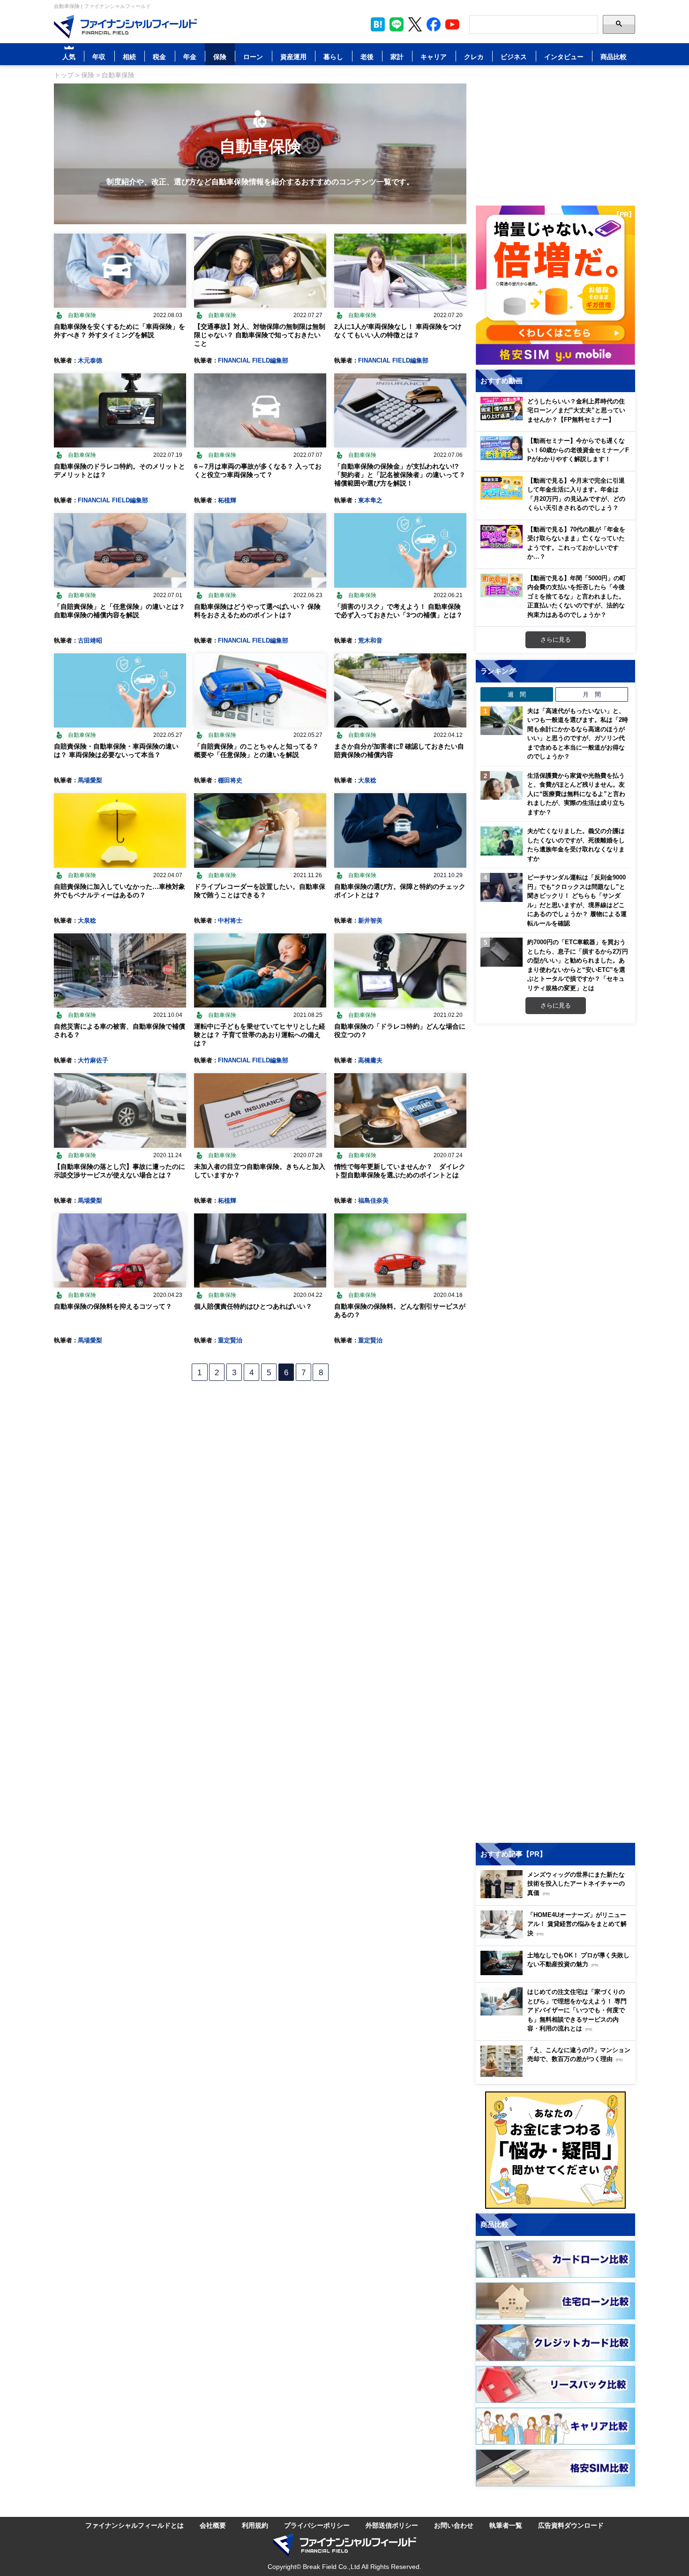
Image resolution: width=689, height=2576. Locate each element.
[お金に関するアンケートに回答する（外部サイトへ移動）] (555, 2150)
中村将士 (230, 920)
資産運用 (293, 57)
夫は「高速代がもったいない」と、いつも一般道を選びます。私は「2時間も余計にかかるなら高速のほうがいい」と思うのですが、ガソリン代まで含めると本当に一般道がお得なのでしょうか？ (578, 734)
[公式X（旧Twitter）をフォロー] (415, 24)
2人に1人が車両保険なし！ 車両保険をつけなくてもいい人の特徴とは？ (398, 330)
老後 (367, 57)
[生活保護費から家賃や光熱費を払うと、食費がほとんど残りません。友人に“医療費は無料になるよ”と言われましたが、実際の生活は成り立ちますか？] (502, 786)
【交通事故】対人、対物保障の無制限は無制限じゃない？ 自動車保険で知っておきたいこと (260, 335)
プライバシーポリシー (317, 2525)
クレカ (474, 57)
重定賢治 (230, 1340)
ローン (253, 57)
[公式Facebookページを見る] (434, 24)
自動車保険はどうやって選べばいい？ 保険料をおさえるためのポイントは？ (257, 610)
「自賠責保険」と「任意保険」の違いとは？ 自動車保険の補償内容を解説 (120, 610)
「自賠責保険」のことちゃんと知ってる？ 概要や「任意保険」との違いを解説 (256, 750)
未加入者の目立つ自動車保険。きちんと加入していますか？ (260, 1171)
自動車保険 (82, 315)
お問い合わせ (454, 2525)
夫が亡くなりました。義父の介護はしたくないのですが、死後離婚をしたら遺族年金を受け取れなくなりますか (576, 845)
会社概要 (213, 2525)
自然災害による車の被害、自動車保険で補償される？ (120, 1030)
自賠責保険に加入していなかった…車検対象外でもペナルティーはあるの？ (120, 890)
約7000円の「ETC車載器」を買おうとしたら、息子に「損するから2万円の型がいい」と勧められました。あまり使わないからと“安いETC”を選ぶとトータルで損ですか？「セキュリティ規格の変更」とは (578, 965)
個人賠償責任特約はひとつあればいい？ (253, 1306)
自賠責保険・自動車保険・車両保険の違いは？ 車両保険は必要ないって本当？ (116, 750)
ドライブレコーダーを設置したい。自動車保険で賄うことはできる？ (260, 890)
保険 (220, 57)
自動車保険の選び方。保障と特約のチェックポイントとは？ (400, 890)
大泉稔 (367, 780)
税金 (159, 57)
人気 (69, 57)
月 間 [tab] (592, 694)
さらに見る (556, 639)
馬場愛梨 (90, 780)
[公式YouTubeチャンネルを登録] (452, 24)
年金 (190, 57)
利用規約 (255, 2525)
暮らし (333, 57)
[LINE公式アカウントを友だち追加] (397, 24)
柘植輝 (227, 500)
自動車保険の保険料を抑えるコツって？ (113, 1306)
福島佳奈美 (373, 1200)
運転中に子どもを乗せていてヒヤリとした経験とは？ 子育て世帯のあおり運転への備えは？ (260, 1034)
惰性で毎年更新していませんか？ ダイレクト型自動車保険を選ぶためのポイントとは (400, 1171)
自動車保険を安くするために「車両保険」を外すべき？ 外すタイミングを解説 (120, 330)
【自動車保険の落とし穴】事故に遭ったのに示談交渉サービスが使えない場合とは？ (120, 1171)
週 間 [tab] (517, 694)
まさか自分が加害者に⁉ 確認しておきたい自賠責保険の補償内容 (399, 750)
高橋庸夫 (370, 1060)
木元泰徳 (90, 360)
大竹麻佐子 (93, 1060)
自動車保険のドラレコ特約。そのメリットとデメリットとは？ (120, 470)
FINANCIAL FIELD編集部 (253, 360)
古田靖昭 (90, 640)
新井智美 (370, 920)
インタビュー (564, 57)
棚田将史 (230, 780)
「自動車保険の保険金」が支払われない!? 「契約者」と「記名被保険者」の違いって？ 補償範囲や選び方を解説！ (400, 474)
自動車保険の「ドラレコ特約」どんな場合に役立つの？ (400, 1030)
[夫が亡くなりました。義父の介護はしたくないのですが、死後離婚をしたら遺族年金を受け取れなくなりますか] (502, 841)
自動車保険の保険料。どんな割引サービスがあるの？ (400, 1310)
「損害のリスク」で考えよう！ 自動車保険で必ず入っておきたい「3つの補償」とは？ (398, 610)
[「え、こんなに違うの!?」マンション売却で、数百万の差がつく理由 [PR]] (558, 2074)
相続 (129, 57)
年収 (99, 57)
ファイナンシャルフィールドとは (135, 2525)
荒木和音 (370, 640)
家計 (397, 57)
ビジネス (514, 57)
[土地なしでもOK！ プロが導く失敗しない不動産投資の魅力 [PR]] (558, 1973)
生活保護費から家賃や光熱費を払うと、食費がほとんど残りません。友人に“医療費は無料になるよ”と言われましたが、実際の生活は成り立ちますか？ (576, 794)
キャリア (434, 57)
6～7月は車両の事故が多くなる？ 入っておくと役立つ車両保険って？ (258, 470)
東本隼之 (370, 500)
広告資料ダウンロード (571, 2525)
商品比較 (614, 57)
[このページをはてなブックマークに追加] (378, 24)
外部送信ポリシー (392, 2525)
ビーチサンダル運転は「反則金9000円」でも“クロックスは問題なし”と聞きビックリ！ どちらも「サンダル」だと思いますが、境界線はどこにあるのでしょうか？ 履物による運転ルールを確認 (577, 900)
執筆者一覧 (506, 2525)
